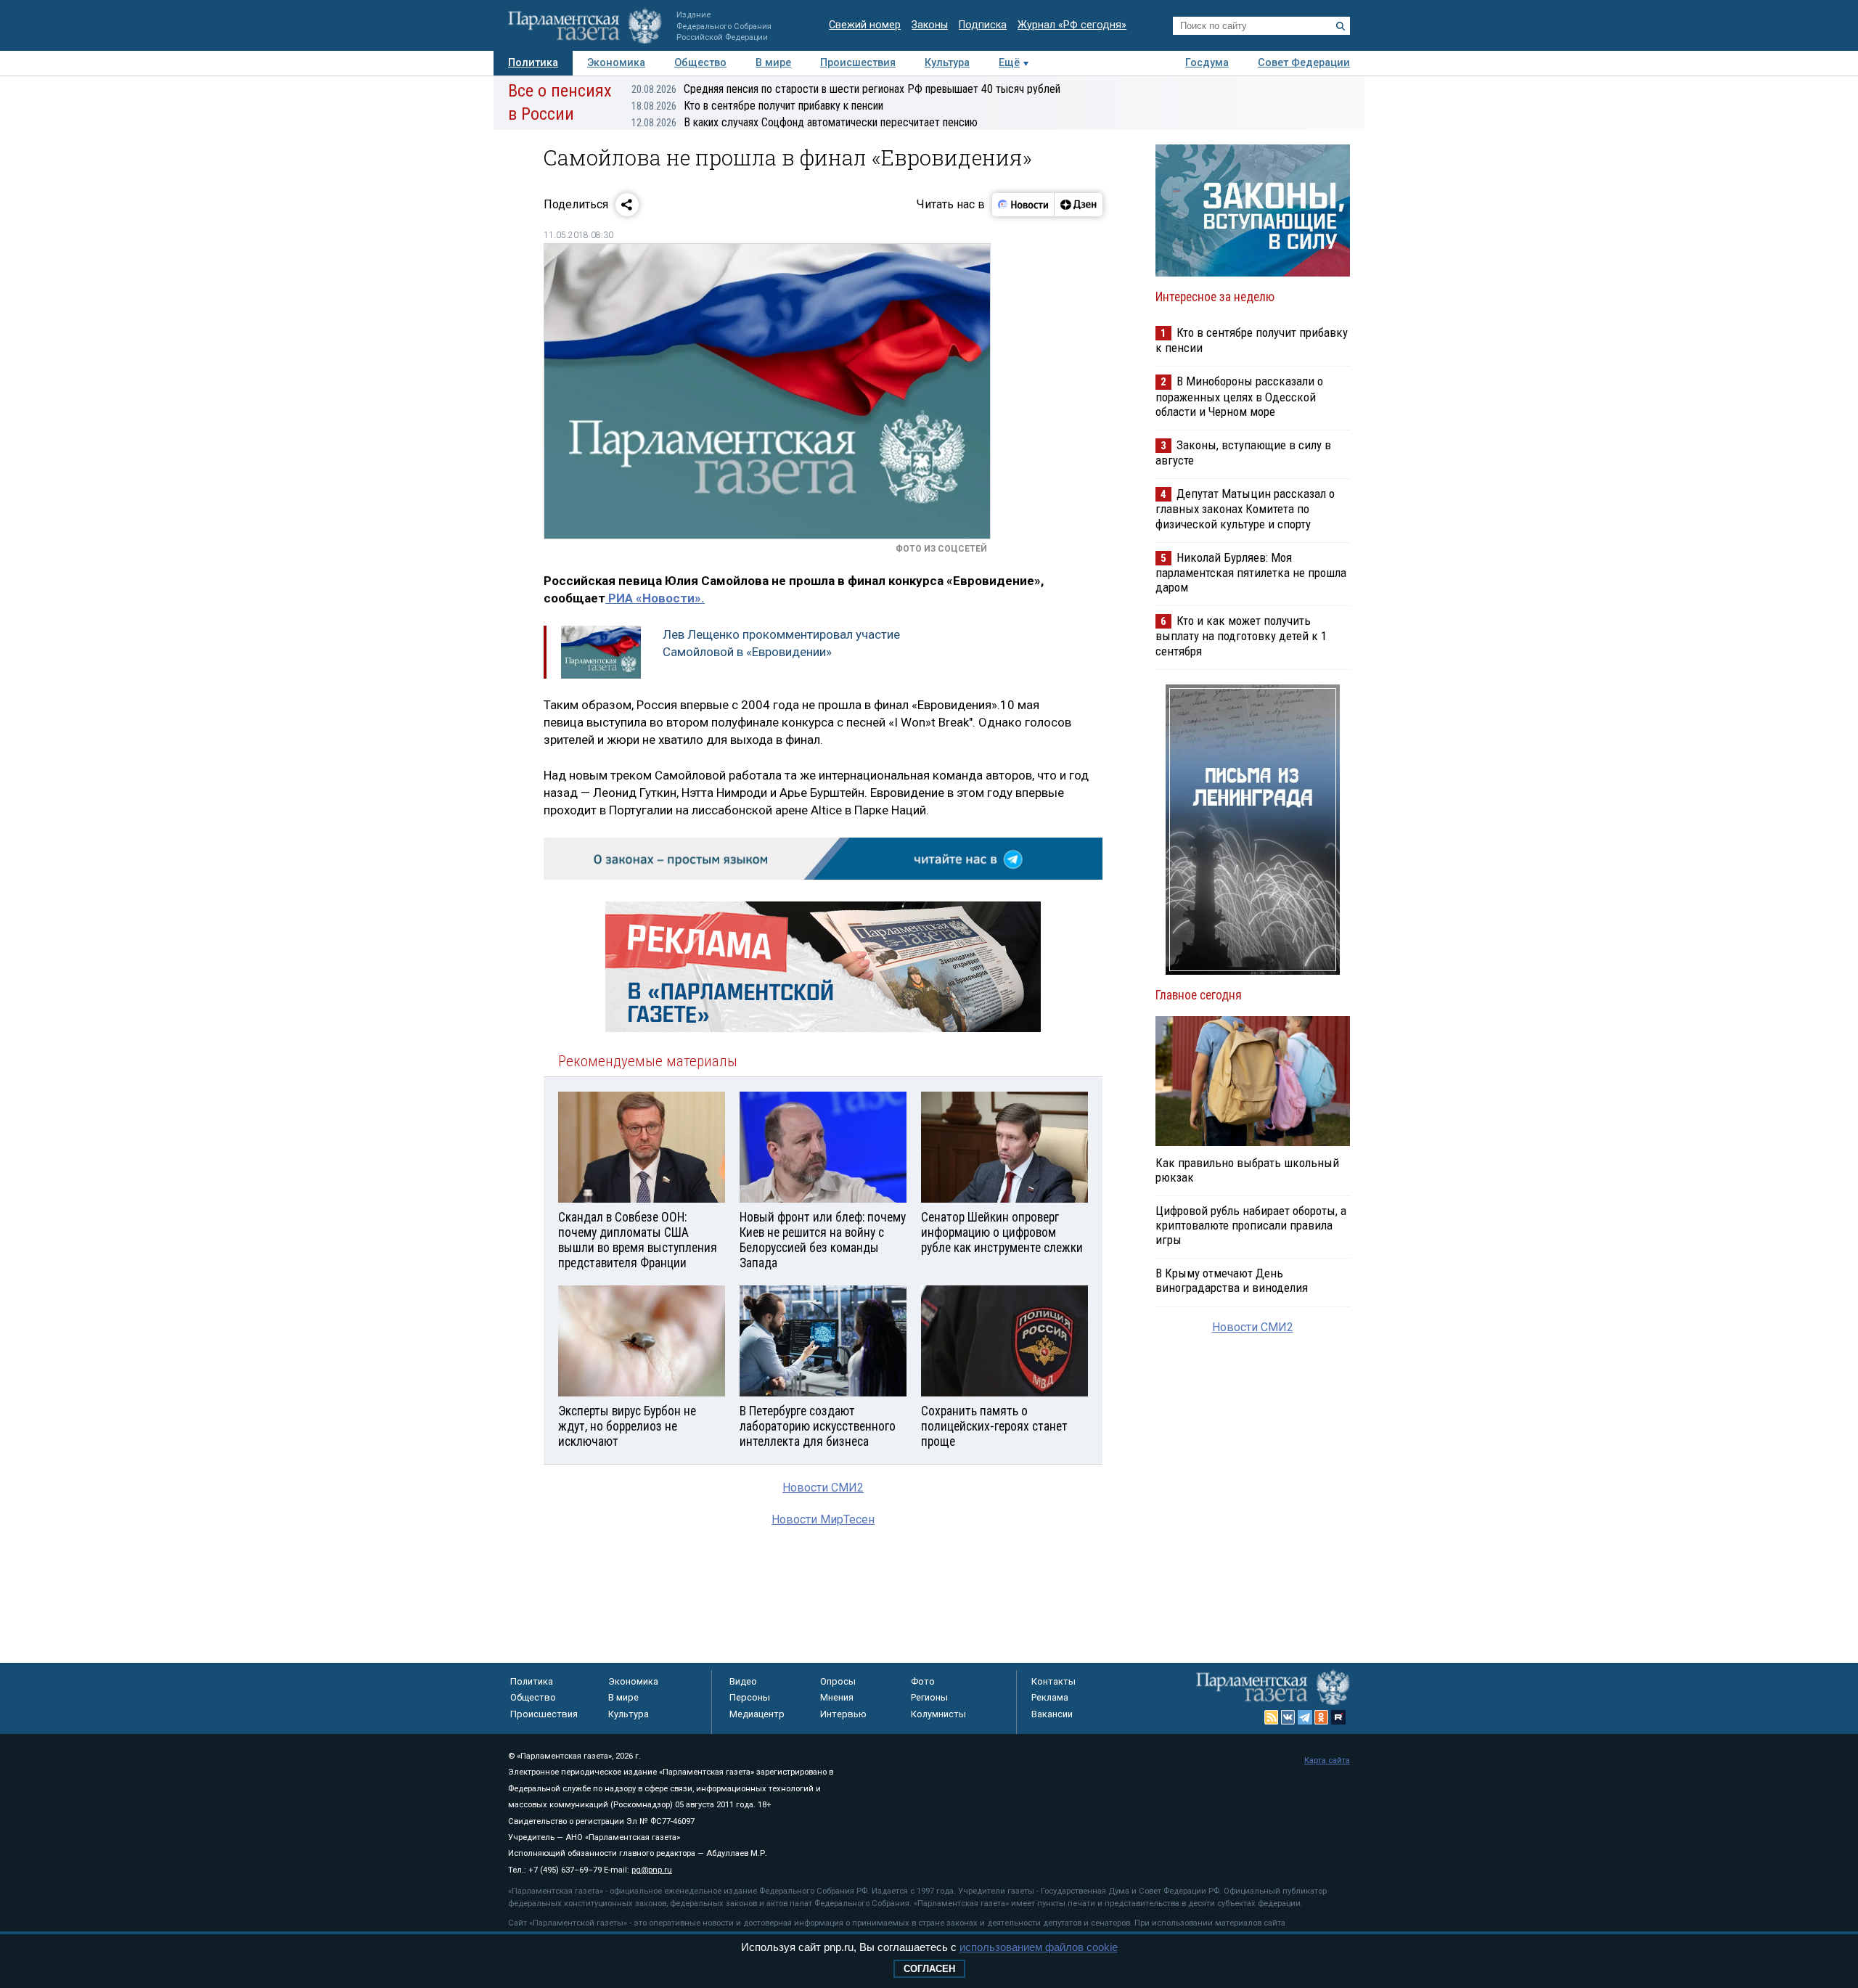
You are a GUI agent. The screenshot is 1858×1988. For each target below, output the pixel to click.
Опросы (838, 1681)
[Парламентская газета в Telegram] (1305, 1717)
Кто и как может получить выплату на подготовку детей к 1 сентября (1241, 635)
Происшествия (858, 63)
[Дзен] (1078, 205)
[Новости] (1023, 205)
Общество (700, 63)
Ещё (1009, 63)
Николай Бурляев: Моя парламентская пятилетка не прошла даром (1251, 572)
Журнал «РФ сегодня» (1072, 25)
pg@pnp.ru (652, 1870)
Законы (930, 25)
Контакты (1053, 1681)
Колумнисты (938, 1714)
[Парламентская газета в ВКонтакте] (1288, 1717)
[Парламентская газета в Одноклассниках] (1322, 1717)
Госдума (1207, 63)
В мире (773, 63)
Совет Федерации (1304, 63)
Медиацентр (757, 1714)
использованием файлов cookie (1039, 1947)
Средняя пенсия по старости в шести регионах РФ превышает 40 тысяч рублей (846, 89)
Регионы (929, 1697)
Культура (947, 63)
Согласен (929, 1969)
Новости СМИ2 (823, 1488)
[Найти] (1341, 26)
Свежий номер (865, 25)
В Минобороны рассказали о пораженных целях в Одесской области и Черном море (1239, 396)
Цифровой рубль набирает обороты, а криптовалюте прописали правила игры (1251, 1225)
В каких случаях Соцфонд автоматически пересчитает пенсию (805, 122)
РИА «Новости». (655, 598)
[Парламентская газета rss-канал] (1272, 1717)
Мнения (837, 1697)
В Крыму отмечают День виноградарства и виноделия (1232, 1280)
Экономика (616, 63)
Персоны (750, 1697)
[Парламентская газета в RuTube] (1338, 1717)
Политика (533, 63)
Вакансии (1052, 1714)
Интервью (843, 1714)
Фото (923, 1681)
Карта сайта (1327, 1760)
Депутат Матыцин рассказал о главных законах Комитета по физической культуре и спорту (1245, 508)
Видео (743, 1681)
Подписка (983, 25)
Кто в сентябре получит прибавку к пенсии (757, 106)
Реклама (1050, 1697)
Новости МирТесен (823, 1519)
